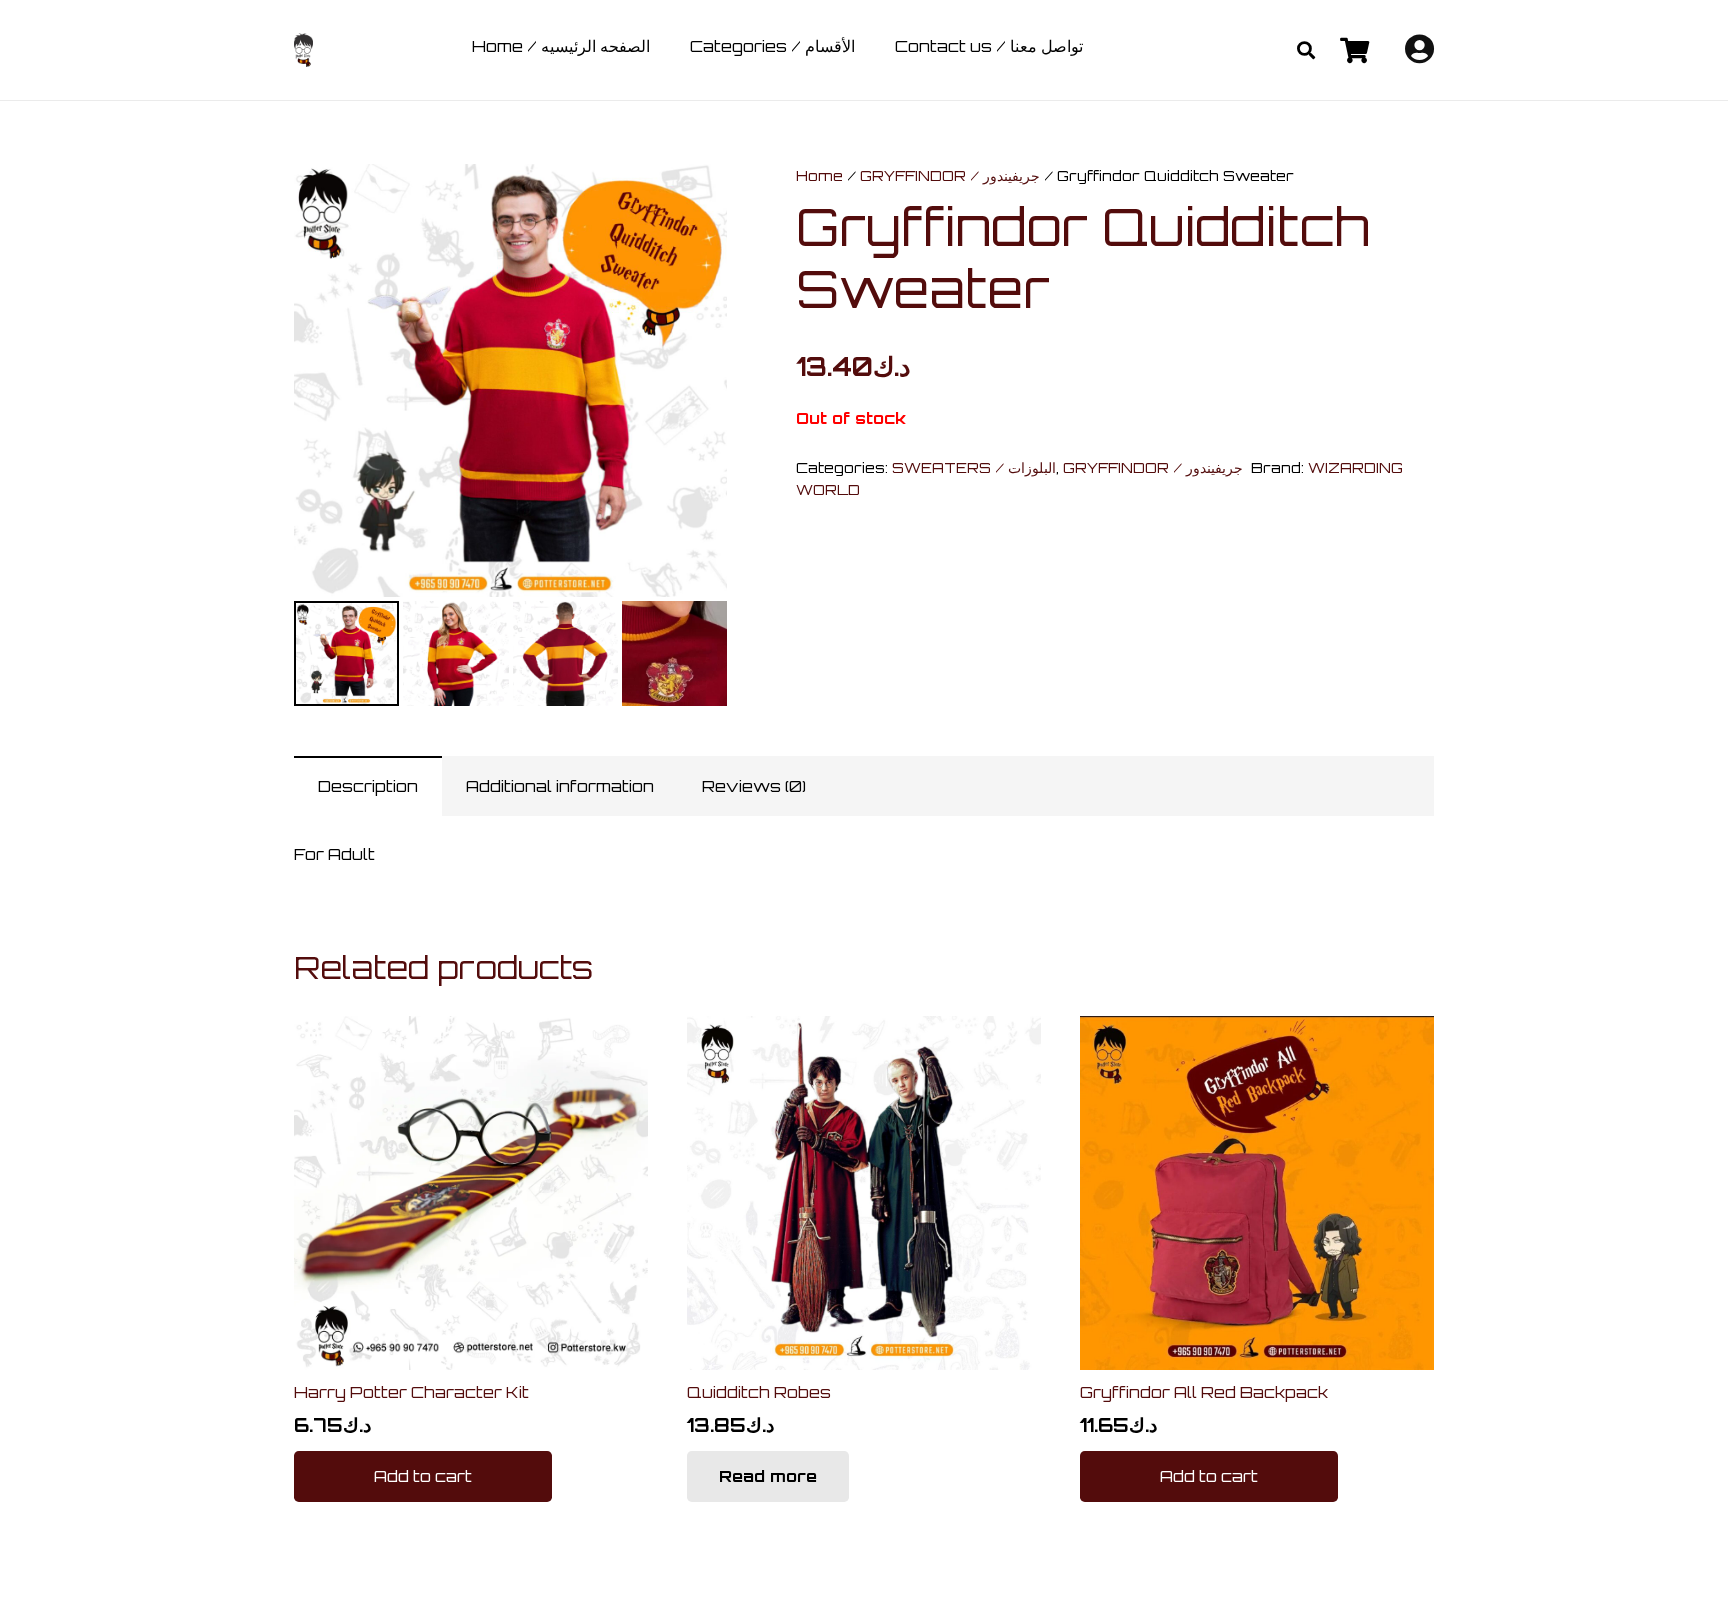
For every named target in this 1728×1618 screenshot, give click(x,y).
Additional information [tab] (560, 786)
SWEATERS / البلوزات (974, 467)
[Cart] (1353, 50)
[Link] (303, 50)
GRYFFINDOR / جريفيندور (950, 175)
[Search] (1306, 50)
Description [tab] (368, 786)
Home (819, 175)
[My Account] (1419, 54)
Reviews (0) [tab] (754, 786)
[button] (695, 196)
